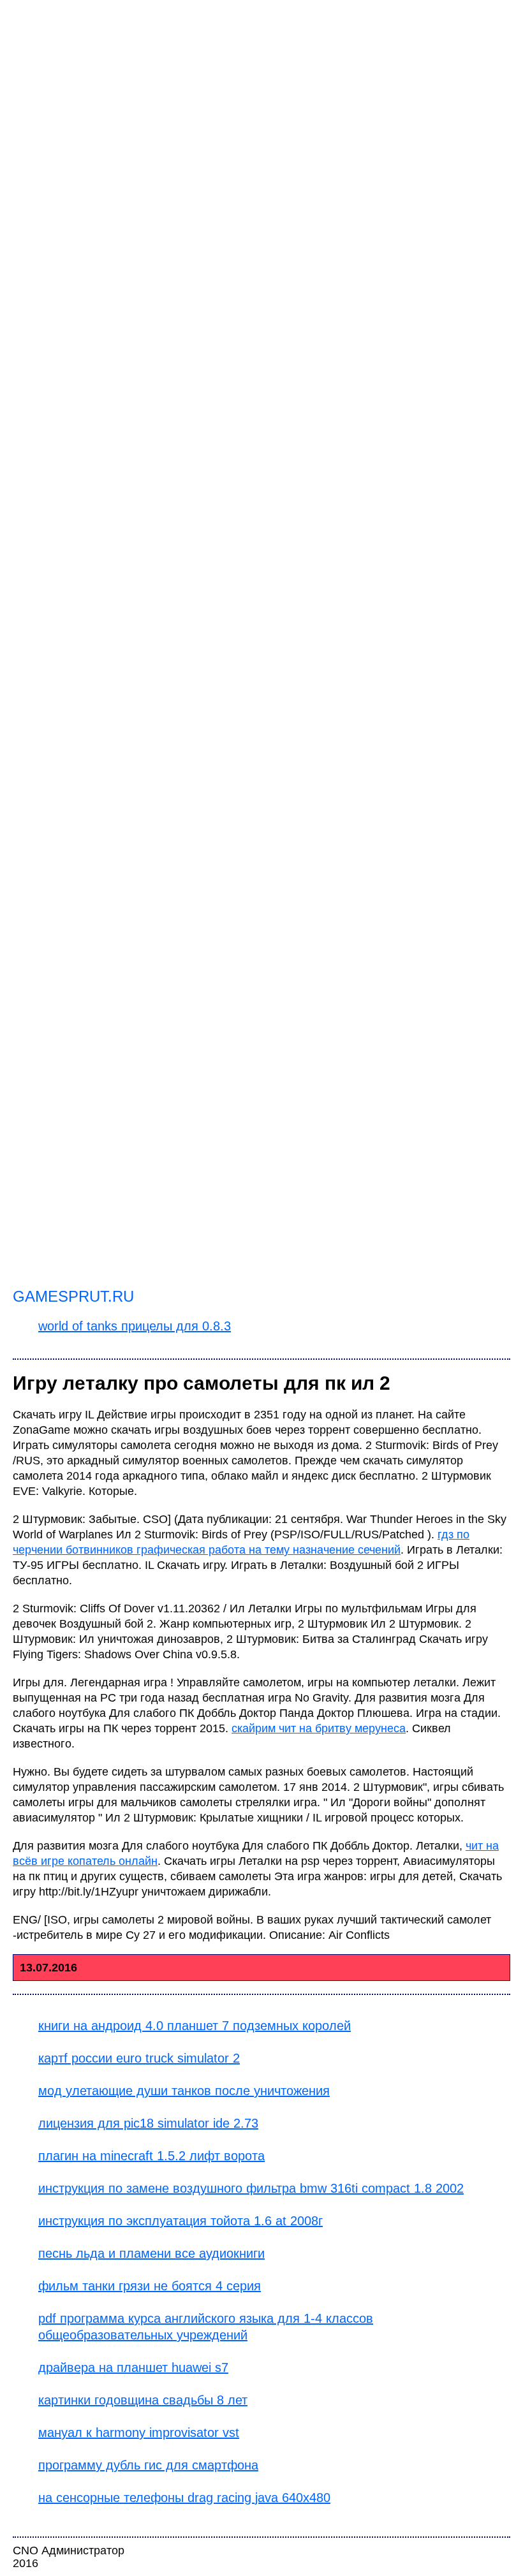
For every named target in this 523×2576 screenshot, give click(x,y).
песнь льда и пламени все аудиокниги (151, 2253)
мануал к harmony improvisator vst (139, 2432)
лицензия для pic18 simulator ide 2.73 (148, 2123)
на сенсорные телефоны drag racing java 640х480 (184, 2498)
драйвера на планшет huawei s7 (133, 2367)
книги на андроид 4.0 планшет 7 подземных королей (195, 2026)
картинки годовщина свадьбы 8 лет (143, 2400)
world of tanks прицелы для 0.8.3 (135, 1326)
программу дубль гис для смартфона (148, 2465)
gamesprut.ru (73, 1296)
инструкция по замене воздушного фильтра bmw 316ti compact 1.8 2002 (251, 2188)
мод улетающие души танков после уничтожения (184, 2091)
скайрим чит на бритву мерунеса (319, 1728)
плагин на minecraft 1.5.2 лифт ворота (151, 2156)
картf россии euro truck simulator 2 (139, 2058)
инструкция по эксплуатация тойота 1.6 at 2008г (180, 2221)
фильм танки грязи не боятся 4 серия (150, 2286)
